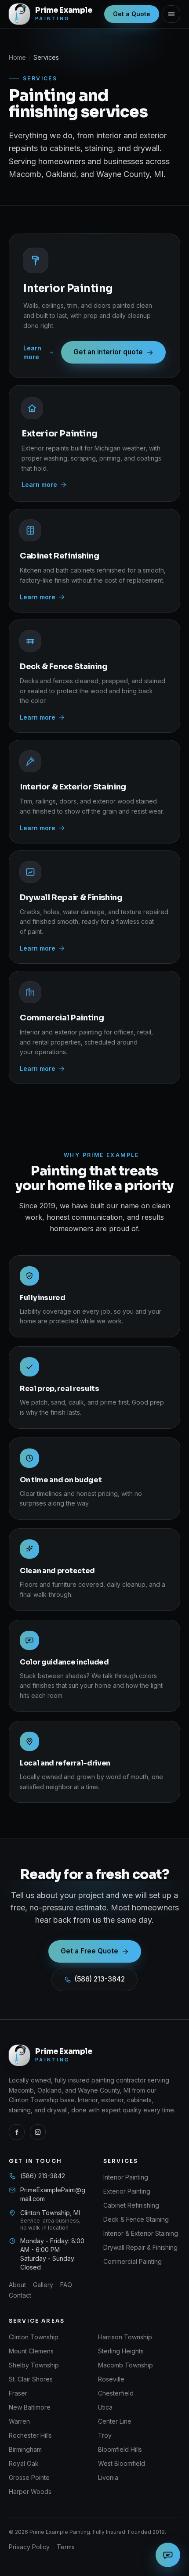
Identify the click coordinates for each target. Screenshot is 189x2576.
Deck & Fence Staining (136, 2219)
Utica (105, 2407)
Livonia (108, 2477)
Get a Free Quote (89, 1951)
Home (17, 57)
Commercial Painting (133, 2261)
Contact (20, 2295)
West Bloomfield (122, 2463)
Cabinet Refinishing (131, 2205)
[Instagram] (38, 2132)
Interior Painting (126, 2177)
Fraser (18, 2393)
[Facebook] (17, 2132)
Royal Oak (24, 2463)
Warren (19, 2421)
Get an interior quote (108, 352)
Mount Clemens (31, 2351)
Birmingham (25, 2449)
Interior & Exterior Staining (141, 2233)
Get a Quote (132, 14)
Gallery (43, 2285)
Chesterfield (116, 2393)
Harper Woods (30, 2491)
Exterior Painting (127, 2191)
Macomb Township (125, 2365)
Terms (66, 2547)
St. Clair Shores (31, 2379)
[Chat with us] (168, 2555)
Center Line (115, 2421)
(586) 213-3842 (100, 1979)
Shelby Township (34, 2365)
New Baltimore (30, 2407)
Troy (105, 2435)
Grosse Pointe (29, 2477)
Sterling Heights (121, 2351)
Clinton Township (34, 2337)
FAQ (66, 2285)
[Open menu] (171, 14)
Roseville (111, 2379)
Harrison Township (125, 2337)
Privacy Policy (29, 2547)
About (17, 2285)
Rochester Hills (30, 2435)
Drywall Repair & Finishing (140, 2247)
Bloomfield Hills (120, 2449)
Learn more (32, 352)
